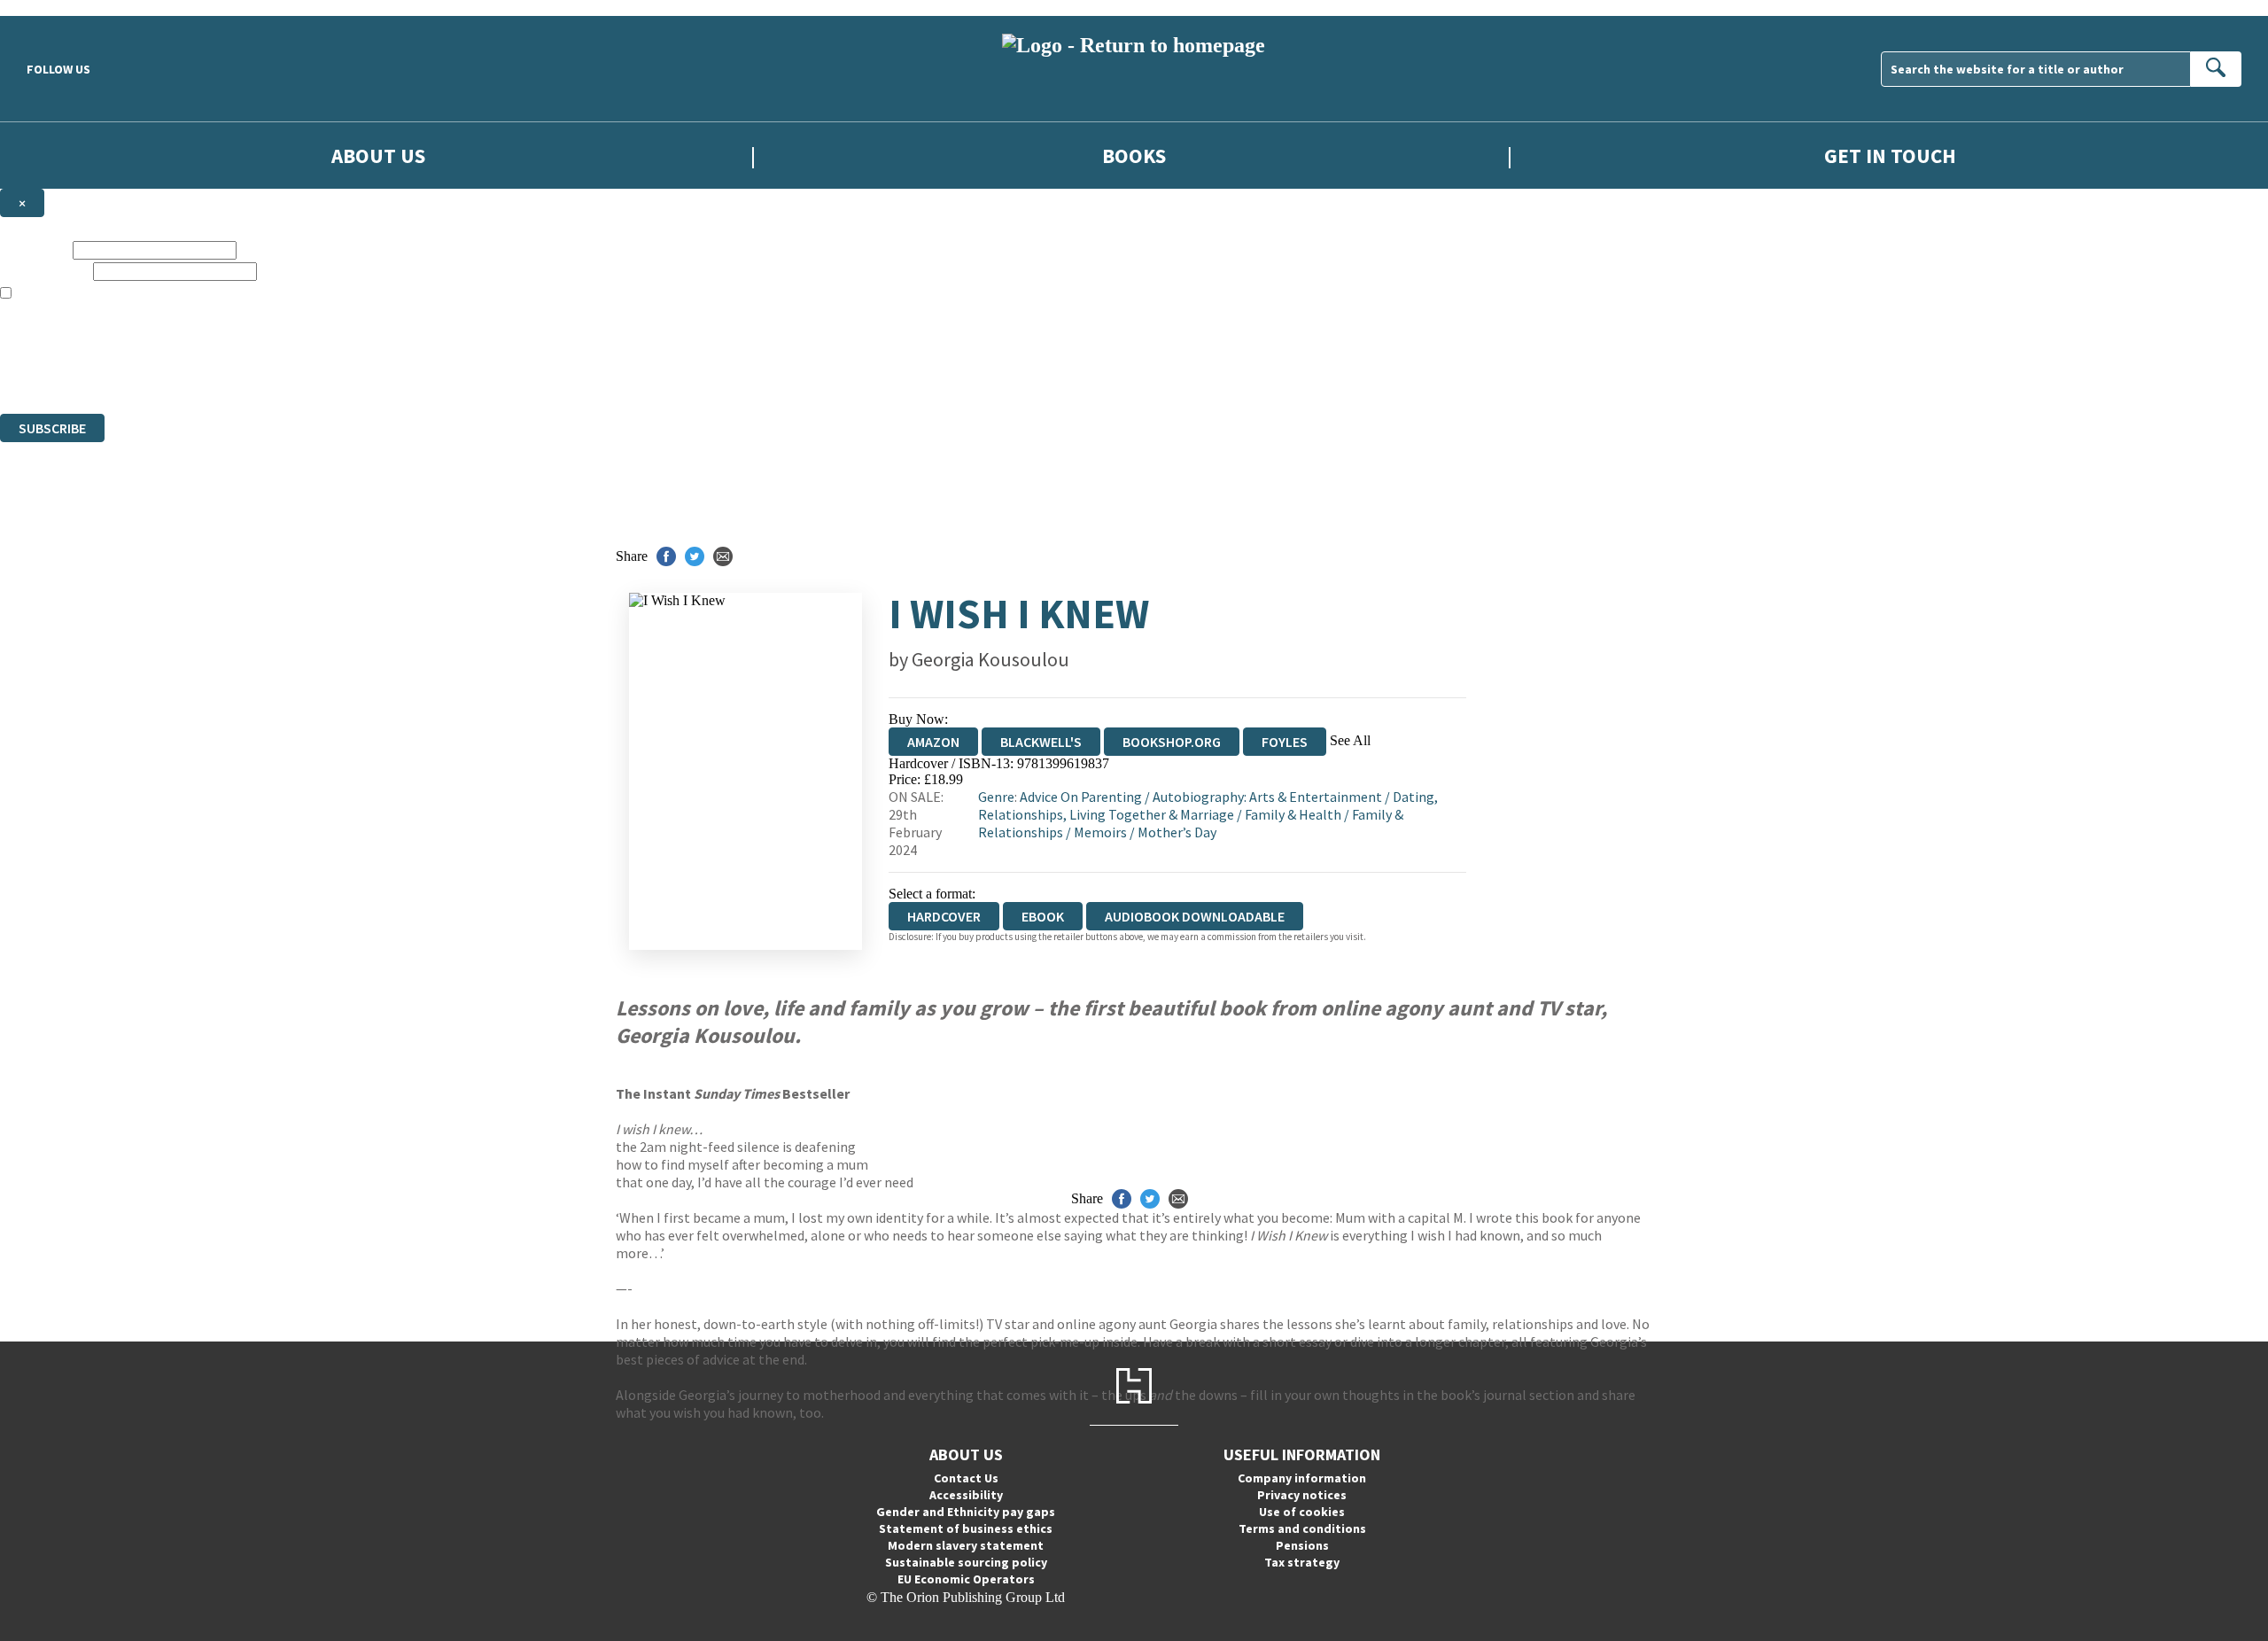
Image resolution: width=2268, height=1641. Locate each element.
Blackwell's (1041, 742)
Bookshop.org (1172, 742)
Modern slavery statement (966, 1545)
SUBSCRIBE (52, 428)
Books (1134, 156)
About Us (378, 156)
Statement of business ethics (966, 1528)
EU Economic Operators (966, 1579)
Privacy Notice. (351, 373)
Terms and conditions (1302, 1528)
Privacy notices (1302, 1495)
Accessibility (966, 1495)
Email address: (45, 271)
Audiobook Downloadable (1195, 916)
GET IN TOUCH (1890, 156)
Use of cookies (1302, 1512)
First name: (35, 249)
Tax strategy (1302, 1562)
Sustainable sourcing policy (966, 1562)
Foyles (1285, 742)
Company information (1302, 1478)
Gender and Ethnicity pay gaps (966, 1512)
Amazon (933, 742)
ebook (1043, 916)
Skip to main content (58, 8)
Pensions (1302, 1545)
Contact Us (966, 1478)
